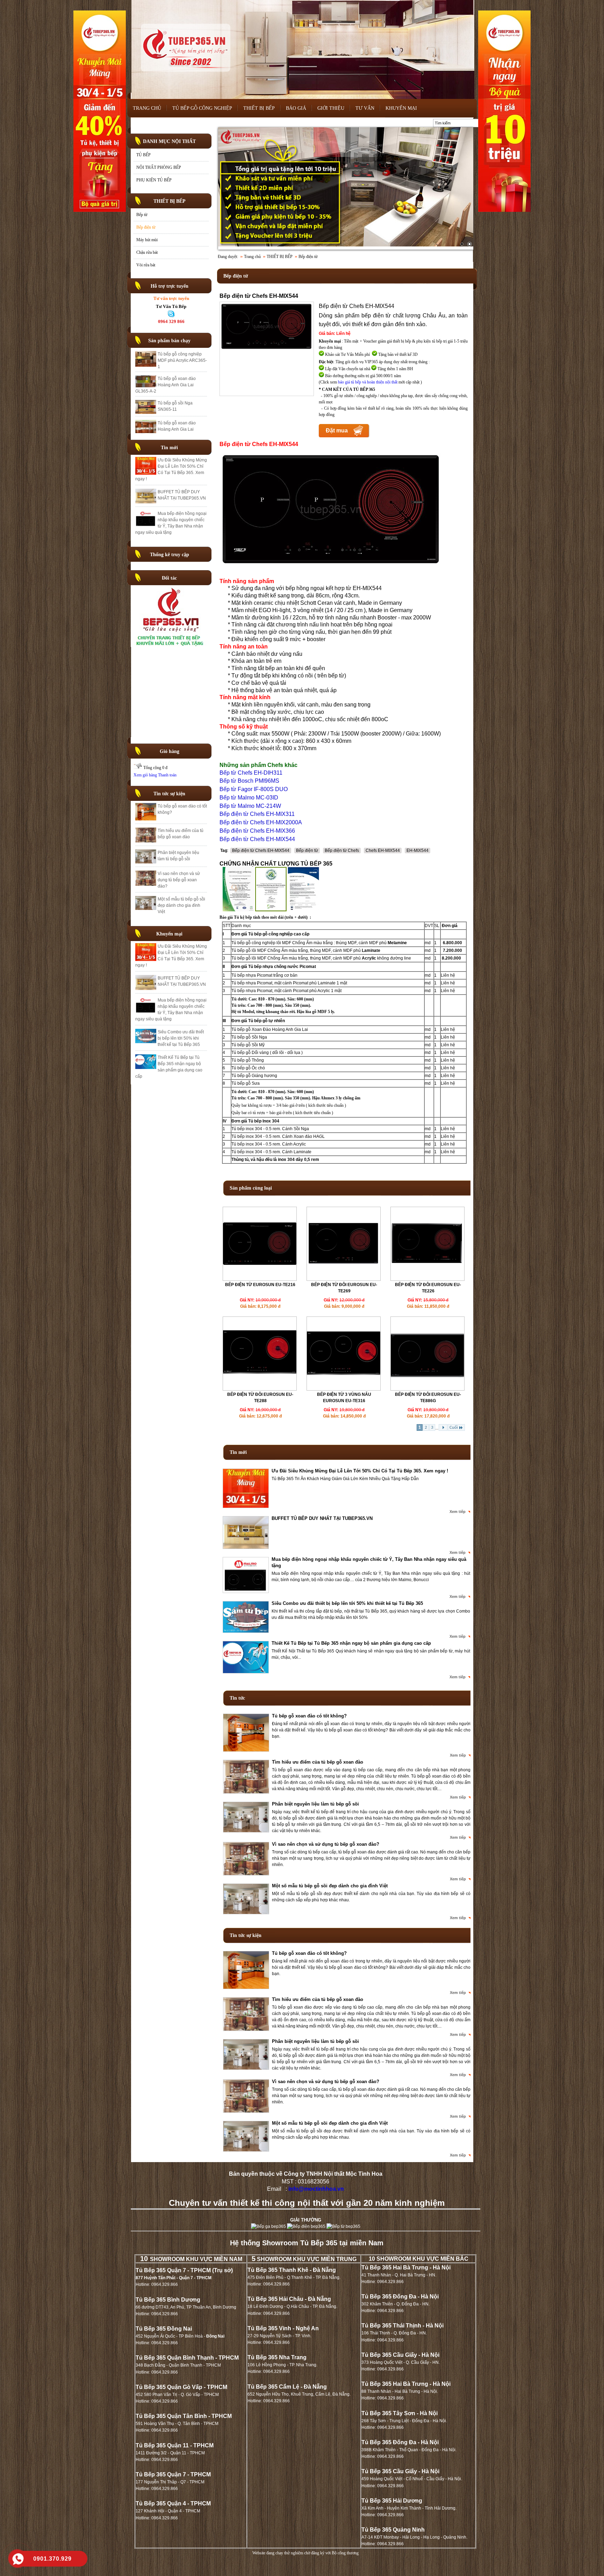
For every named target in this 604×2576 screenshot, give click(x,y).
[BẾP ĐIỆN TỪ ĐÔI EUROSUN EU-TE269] (344, 1279)
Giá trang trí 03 (172, 395)
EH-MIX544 (418, 851)
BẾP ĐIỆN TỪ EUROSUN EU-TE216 (260, 1285)
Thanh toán (167, 775)
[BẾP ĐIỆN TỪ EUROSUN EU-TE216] (260, 1279)
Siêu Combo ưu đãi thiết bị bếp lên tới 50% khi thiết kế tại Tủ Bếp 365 (181, 1038)
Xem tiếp (458, 1512)
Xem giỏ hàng (145, 775)
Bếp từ (142, 215)
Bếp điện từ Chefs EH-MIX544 (261, 851)
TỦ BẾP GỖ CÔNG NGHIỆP (202, 108)
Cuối (454, 1427)
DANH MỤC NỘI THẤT (169, 141)
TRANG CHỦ (147, 108)
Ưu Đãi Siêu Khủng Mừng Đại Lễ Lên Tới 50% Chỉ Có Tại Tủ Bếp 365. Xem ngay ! (360, 1471)
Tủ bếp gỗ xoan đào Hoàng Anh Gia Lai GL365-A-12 (177, 376)
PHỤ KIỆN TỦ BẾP (154, 180)
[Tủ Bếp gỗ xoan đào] (171, 645)
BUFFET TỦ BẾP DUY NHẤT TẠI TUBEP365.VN (322, 1518)
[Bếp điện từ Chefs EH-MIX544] (267, 350)
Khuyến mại (169, 934)
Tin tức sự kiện (169, 794)
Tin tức (237, 1698)
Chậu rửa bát (147, 252)
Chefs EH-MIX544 (383, 851)
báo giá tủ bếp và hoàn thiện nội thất (368, 382)
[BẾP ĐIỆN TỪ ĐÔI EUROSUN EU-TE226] (427, 1279)
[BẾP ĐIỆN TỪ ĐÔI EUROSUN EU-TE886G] (427, 1389)
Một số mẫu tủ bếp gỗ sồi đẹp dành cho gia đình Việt (181, 905)
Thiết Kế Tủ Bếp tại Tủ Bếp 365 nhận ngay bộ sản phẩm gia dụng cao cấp (351, 1643)
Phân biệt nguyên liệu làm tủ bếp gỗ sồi (315, 1804)
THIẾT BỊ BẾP (259, 108)
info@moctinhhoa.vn (316, 2189)
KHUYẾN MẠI (401, 108)
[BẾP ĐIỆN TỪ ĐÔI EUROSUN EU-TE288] (260, 1389)
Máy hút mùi (147, 240)
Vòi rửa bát (146, 265)
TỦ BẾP (143, 155)
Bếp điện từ (146, 227)
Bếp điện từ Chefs (342, 851)
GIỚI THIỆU (331, 108)
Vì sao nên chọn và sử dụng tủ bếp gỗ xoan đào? (179, 880)
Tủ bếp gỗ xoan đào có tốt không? (309, 1716)
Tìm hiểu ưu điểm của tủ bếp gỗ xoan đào (318, 1762)
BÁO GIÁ (296, 108)
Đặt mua (337, 430)
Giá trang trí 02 (172, 414)
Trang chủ (252, 257)
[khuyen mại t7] (346, 188)
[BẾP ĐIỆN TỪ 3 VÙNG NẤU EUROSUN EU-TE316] (344, 1389)
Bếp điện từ (307, 851)
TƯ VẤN (365, 108)
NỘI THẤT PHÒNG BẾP (159, 167)
